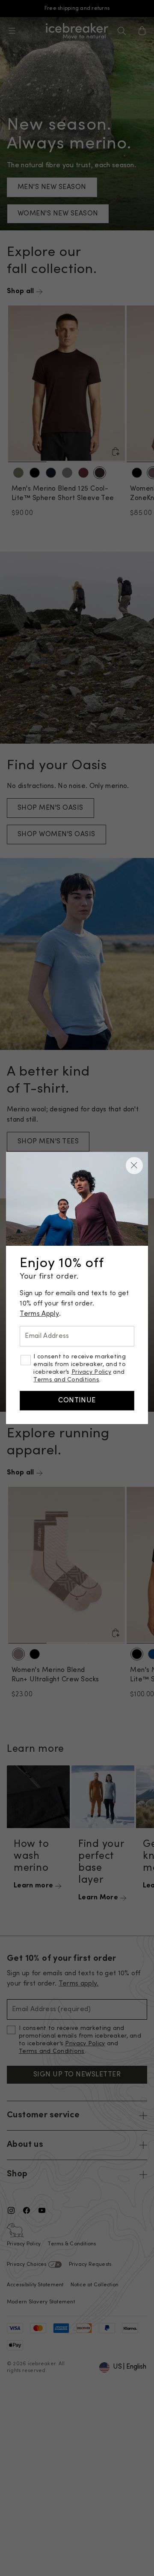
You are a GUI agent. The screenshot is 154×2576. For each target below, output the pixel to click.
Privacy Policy (91, 1372)
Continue (77, 1401)
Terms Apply (39, 1314)
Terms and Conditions (66, 1380)
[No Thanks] (134, 1166)
